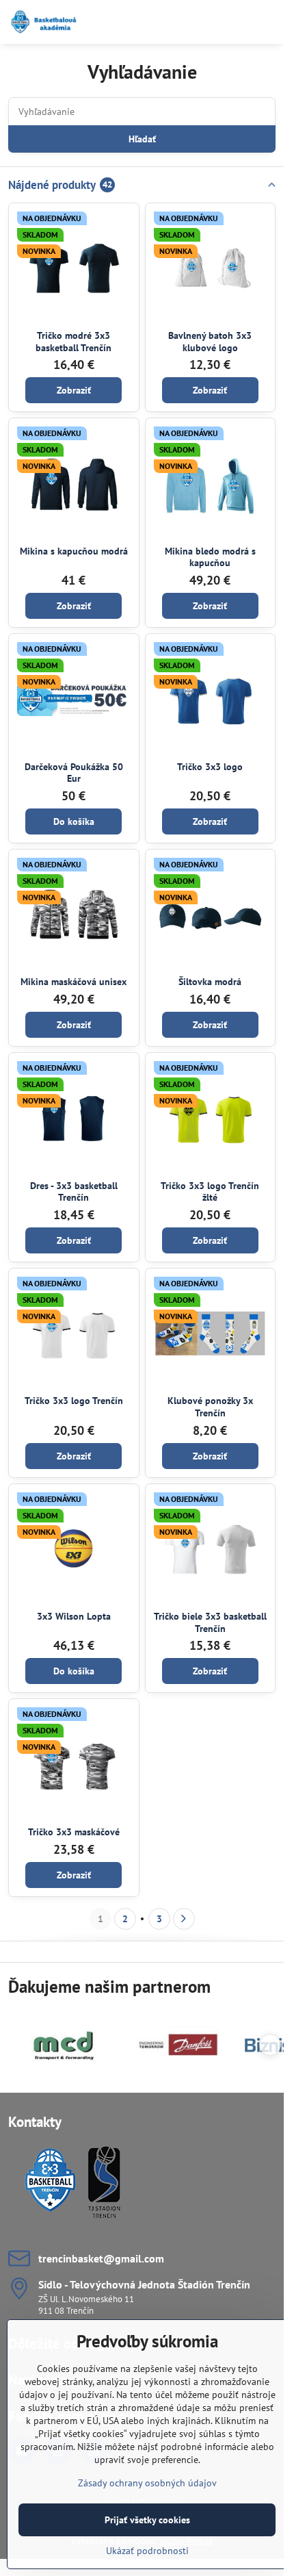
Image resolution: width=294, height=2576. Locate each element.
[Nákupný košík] (235, 22)
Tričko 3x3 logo (210, 767)
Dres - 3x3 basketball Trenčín (74, 1192)
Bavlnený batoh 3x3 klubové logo (210, 342)
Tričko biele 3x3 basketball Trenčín (210, 1622)
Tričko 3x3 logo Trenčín (74, 1401)
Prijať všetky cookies (147, 2520)
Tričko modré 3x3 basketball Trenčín (73, 342)
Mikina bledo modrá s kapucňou (210, 557)
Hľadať (142, 139)
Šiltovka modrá (210, 982)
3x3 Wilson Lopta (74, 1616)
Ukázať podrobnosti (147, 2551)
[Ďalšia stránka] (184, 1919)
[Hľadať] (202, 22)
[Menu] (267, 22)
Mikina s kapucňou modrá (74, 551)
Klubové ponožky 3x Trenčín (210, 1407)
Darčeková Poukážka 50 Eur (74, 773)
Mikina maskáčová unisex (73, 982)
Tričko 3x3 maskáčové (74, 1832)
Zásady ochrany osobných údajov (147, 2483)
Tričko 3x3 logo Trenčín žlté (210, 1192)
